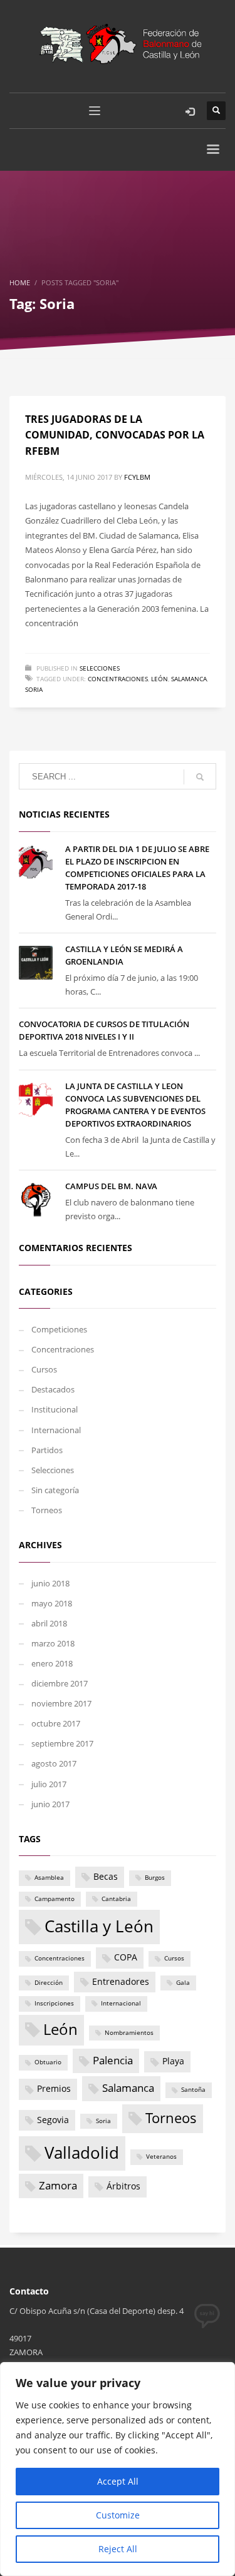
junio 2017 (50, 1804)
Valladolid (82, 2153)
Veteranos (161, 2157)
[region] (118, 2469)
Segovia (53, 2120)
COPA (126, 1957)
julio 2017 (49, 1784)
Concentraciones (118, 679)
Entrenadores (121, 1981)
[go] (200, 777)
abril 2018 (49, 1623)
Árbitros (123, 2186)
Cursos (44, 1369)
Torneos (47, 1510)
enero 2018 (52, 1663)
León (159, 679)
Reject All (118, 2549)
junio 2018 (50, 1583)
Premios (54, 2088)
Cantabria (116, 1899)
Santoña (193, 2090)
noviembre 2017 (61, 1703)
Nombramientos (129, 2033)
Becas (106, 1876)
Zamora (58, 2185)
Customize (118, 2515)
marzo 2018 (53, 1643)
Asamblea (49, 1878)
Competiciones (59, 1329)
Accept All (118, 2481)
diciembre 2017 (60, 1683)
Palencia (113, 2060)
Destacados (53, 1389)
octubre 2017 (56, 1723)
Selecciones (100, 668)
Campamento (55, 1899)
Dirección (49, 1983)
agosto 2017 (54, 1763)
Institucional (55, 1409)
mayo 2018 (52, 1603)
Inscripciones (54, 2003)
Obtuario (48, 2062)
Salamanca (189, 679)
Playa (173, 2061)
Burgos (155, 1878)
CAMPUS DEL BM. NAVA (111, 1186)
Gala (183, 1983)
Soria (34, 689)
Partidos (47, 1450)
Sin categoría (55, 1490)
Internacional (56, 1430)
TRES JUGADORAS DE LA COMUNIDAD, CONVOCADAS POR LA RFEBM (115, 435)
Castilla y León (99, 1926)
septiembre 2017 (62, 1743)
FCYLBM (137, 477)
